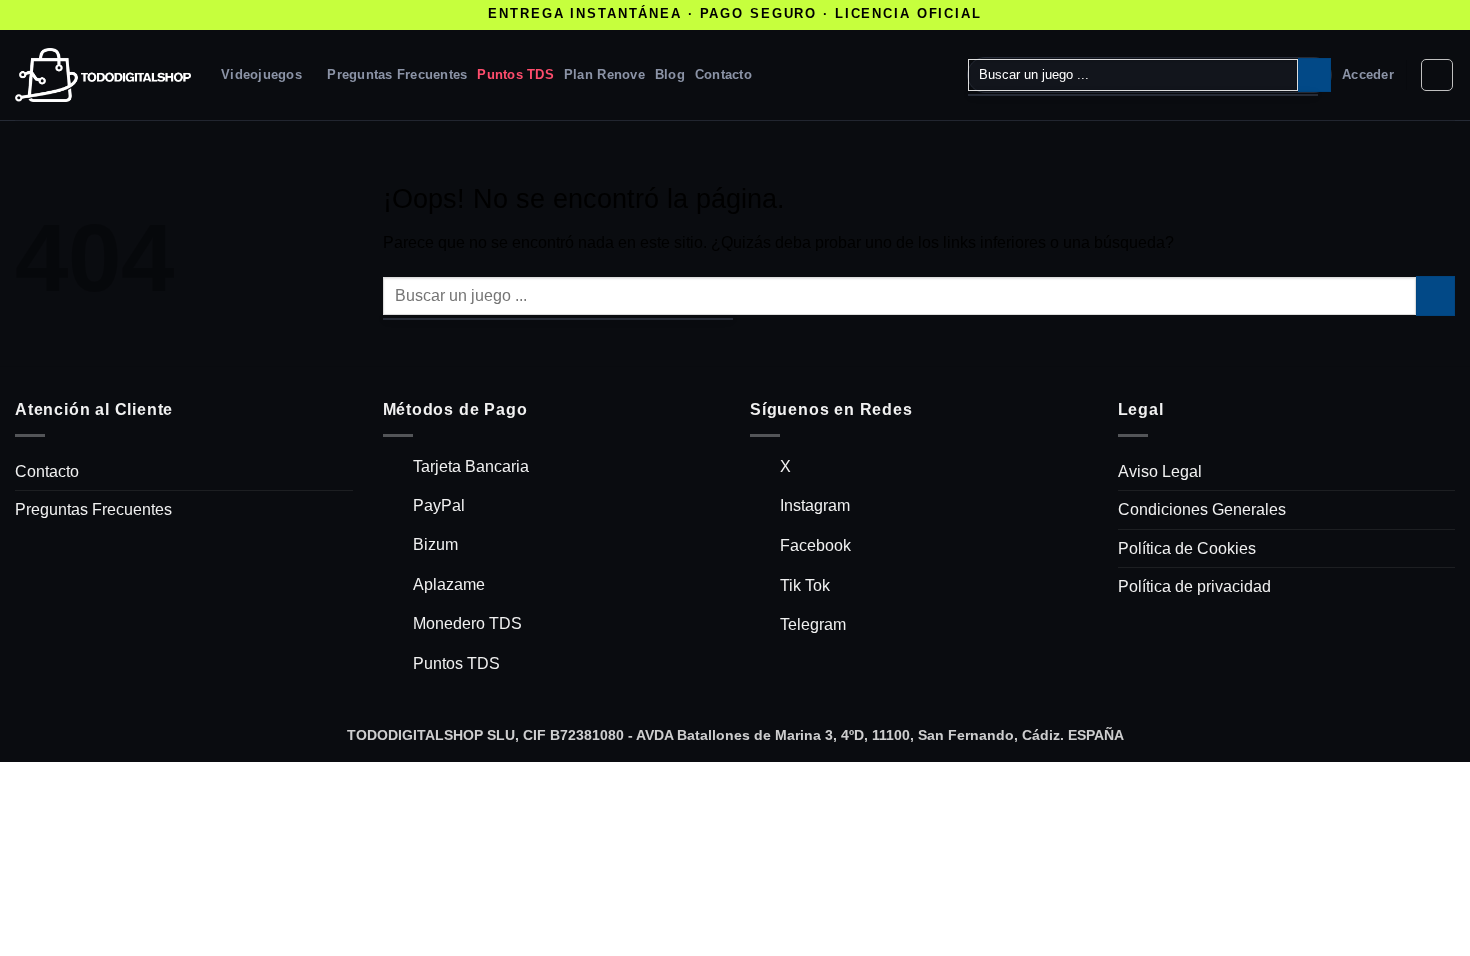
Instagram (815, 505)
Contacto (723, 74)
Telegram (813, 624)
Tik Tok (805, 585)
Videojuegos (261, 74)
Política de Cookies (1187, 548)
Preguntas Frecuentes (397, 74)
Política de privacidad (1194, 586)
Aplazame (449, 584)
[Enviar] (1314, 75)
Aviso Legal (1160, 471)
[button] (1368, 75)
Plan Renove (604, 74)
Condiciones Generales (1202, 509)
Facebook (815, 545)
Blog (670, 74)
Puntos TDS (515, 74)
